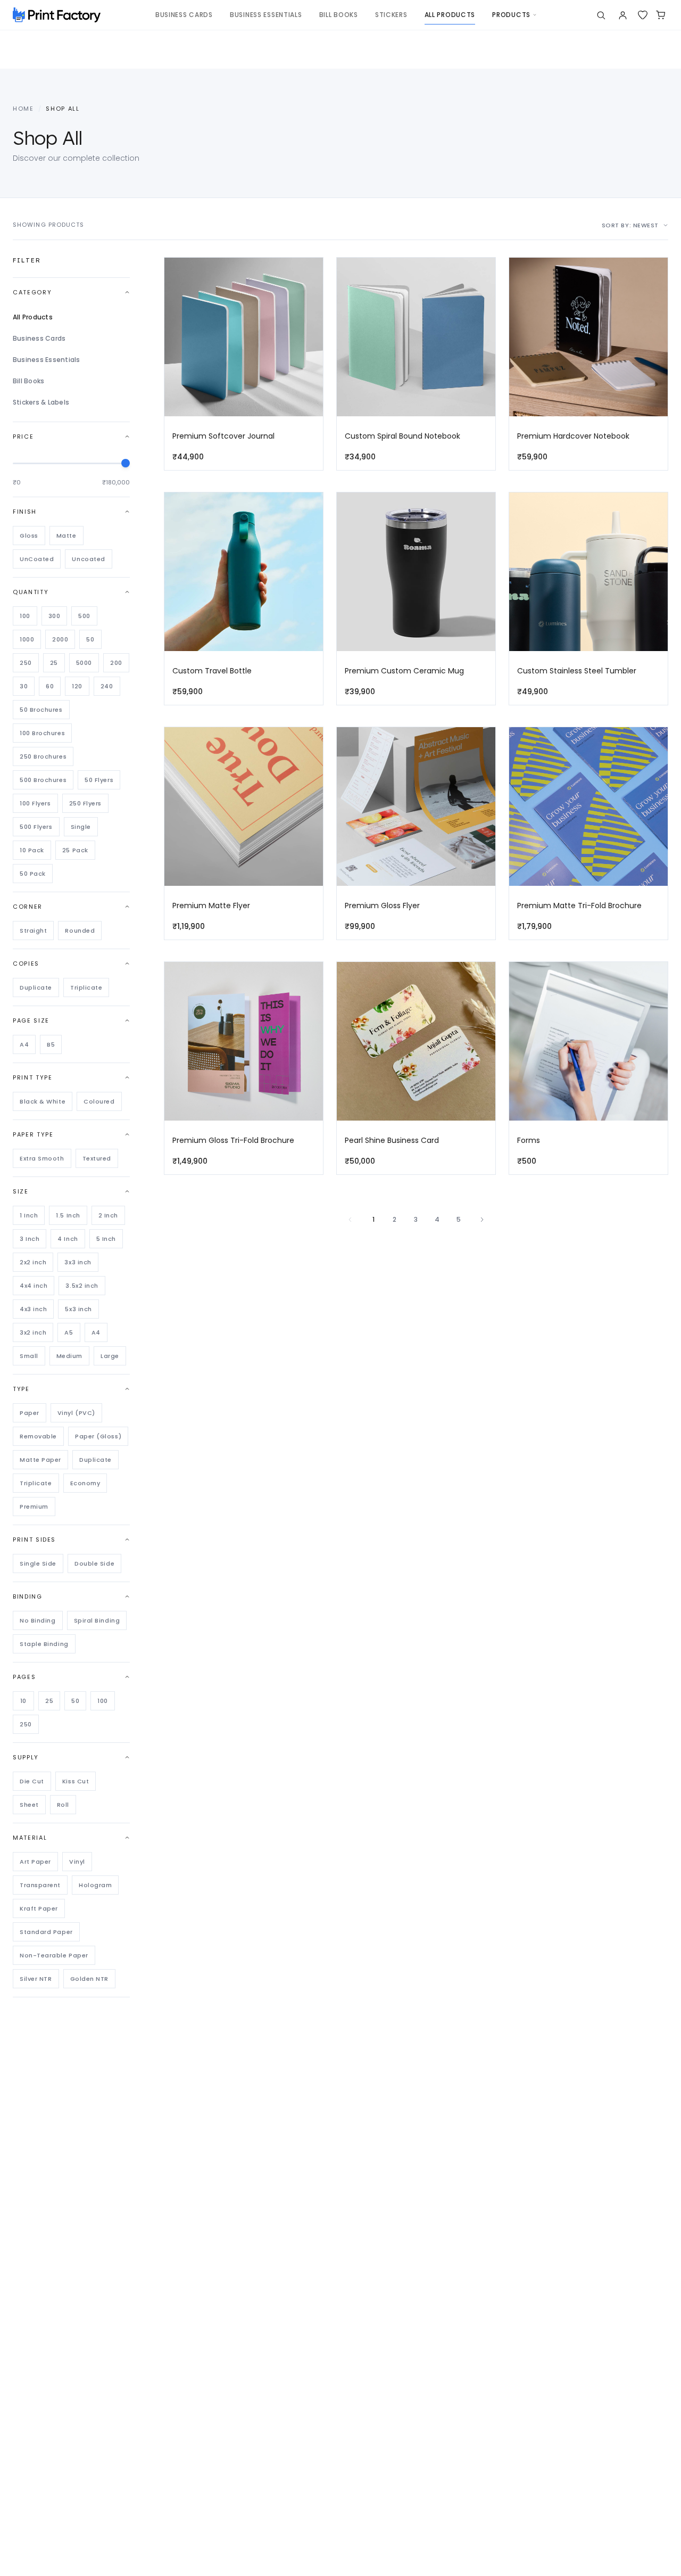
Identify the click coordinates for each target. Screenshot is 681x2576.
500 (84, 616)
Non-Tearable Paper (54, 1955)
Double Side (94, 1563)
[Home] (57, 15)
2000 (60, 639)
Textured (97, 1158)
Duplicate (36, 987)
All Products (33, 317)
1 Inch (29, 1215)
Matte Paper (40, 1460)
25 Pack (75, 850)
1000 (27, 639)
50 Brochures (41, 710)
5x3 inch (78, 1309)
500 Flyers (36, 827)
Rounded (80, 931)
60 (50, 686)
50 (90, 639)
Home (23, 109)
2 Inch (108, 1215)
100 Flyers (35, 803)
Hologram (95, 1885)
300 (55, 616)
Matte (67, 536)
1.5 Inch (68, 1215)
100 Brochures (42, 733)
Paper (30, 1413)
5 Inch (106, 1239)
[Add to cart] (310, 294)
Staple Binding (44, 1644)
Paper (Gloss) (98, 1436)
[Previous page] (350, 1220)
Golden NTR (90, 1979)
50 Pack (33, 874)
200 (116, 663)
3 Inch (30, 1239)
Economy (85, 1483)
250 (26, 663)
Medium (69, 1356)
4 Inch (68, 1239)
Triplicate (86, 987)
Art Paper (35, 1862)
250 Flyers (86, 803)
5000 (84, 663)
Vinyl (77, 1862)
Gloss (29, 536)
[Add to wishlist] (310, 273)
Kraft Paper (39, 1908)
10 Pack (32, 850)
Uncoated (88, 559)
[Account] (623, 15)
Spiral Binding (97, 1620)
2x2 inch (33, 1262)
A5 (69, 1332)
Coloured (99, 1101)
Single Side (38, 1563)
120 (77, 686)
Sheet (29, 1805)
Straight (33, 931)
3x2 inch (33, 1332)
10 (23, 1701)
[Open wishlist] (643, 15)
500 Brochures (43, 780)
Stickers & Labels (41, 402)
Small (29, 1356)
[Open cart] (661, 15)
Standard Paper (46, 1932)
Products (511, 15)
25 (54, 663)
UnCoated (37, 559)
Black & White (43, 1101)
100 (25, 616)
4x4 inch (34, 1286)
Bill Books (28, 381)
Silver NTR (36, 1979)
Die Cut (32, 1781)
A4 (24, 1044)
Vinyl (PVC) (76, 1413)
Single (81, 827)
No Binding (38, 1620)
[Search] (601, 15)
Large (110, 1356)
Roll (63, 1805)
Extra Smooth (42, 1158)
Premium (34, 1507)
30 (24, 686)
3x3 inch (78, 1262)
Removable (38, 1436)
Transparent (40, 1885)
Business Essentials (47, 360)
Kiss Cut (76, 1781)
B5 (51, 1044)
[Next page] (482, 1220)
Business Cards (39, 338)
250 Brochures (43, 756)
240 (107, 686)
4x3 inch (33, 1309)
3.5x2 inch (82, 1286)
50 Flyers (99, 780)
